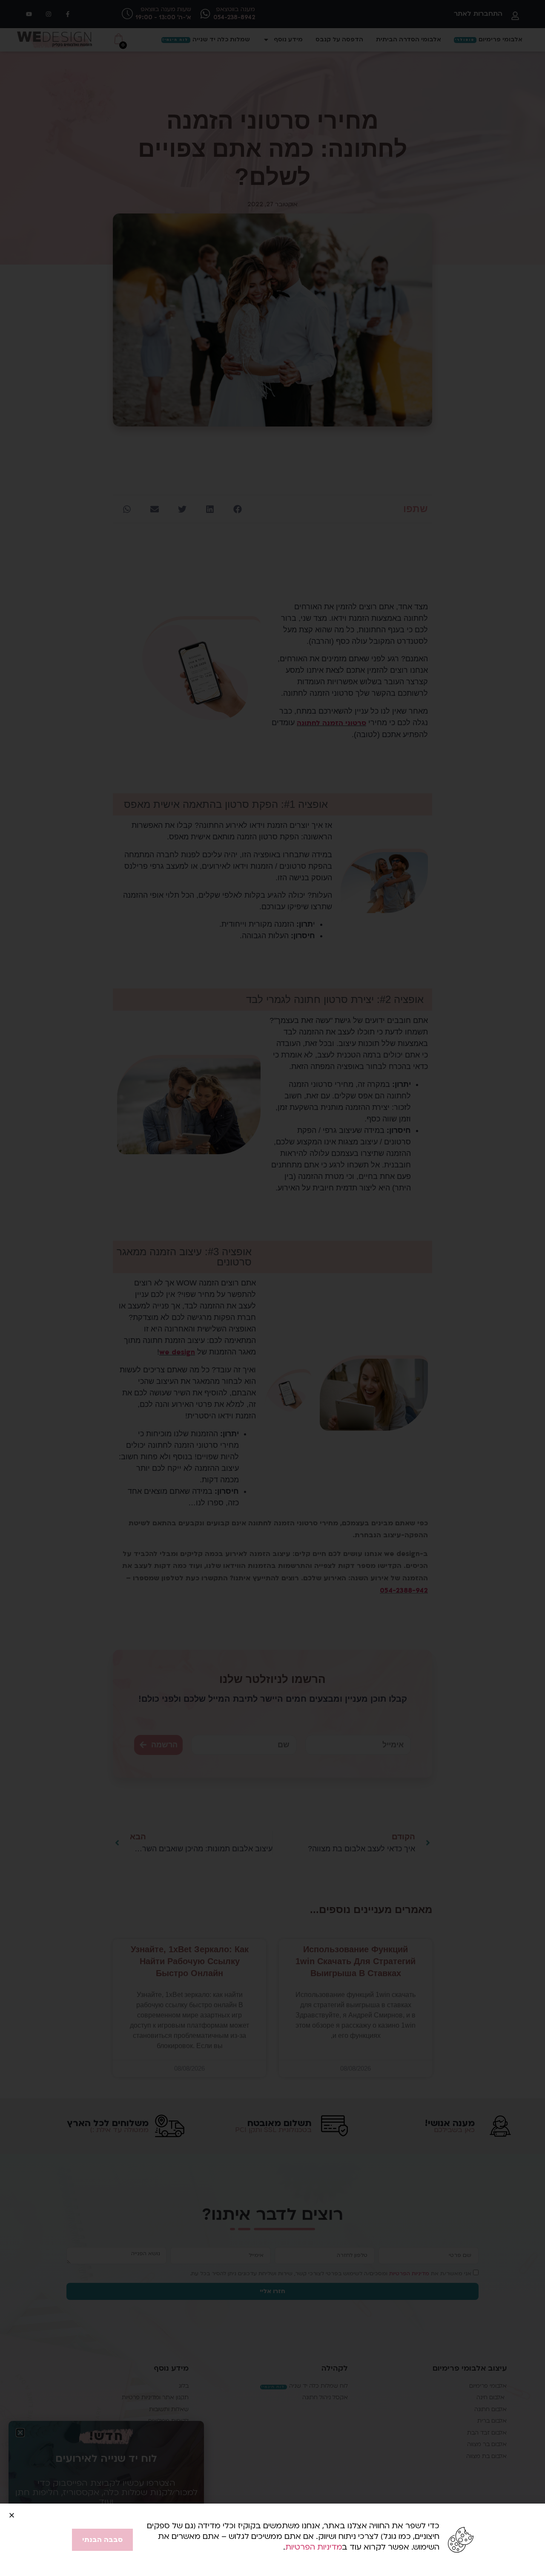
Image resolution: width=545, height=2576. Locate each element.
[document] (272, 1288)
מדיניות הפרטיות (314, 2547)
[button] (12, 2515)
